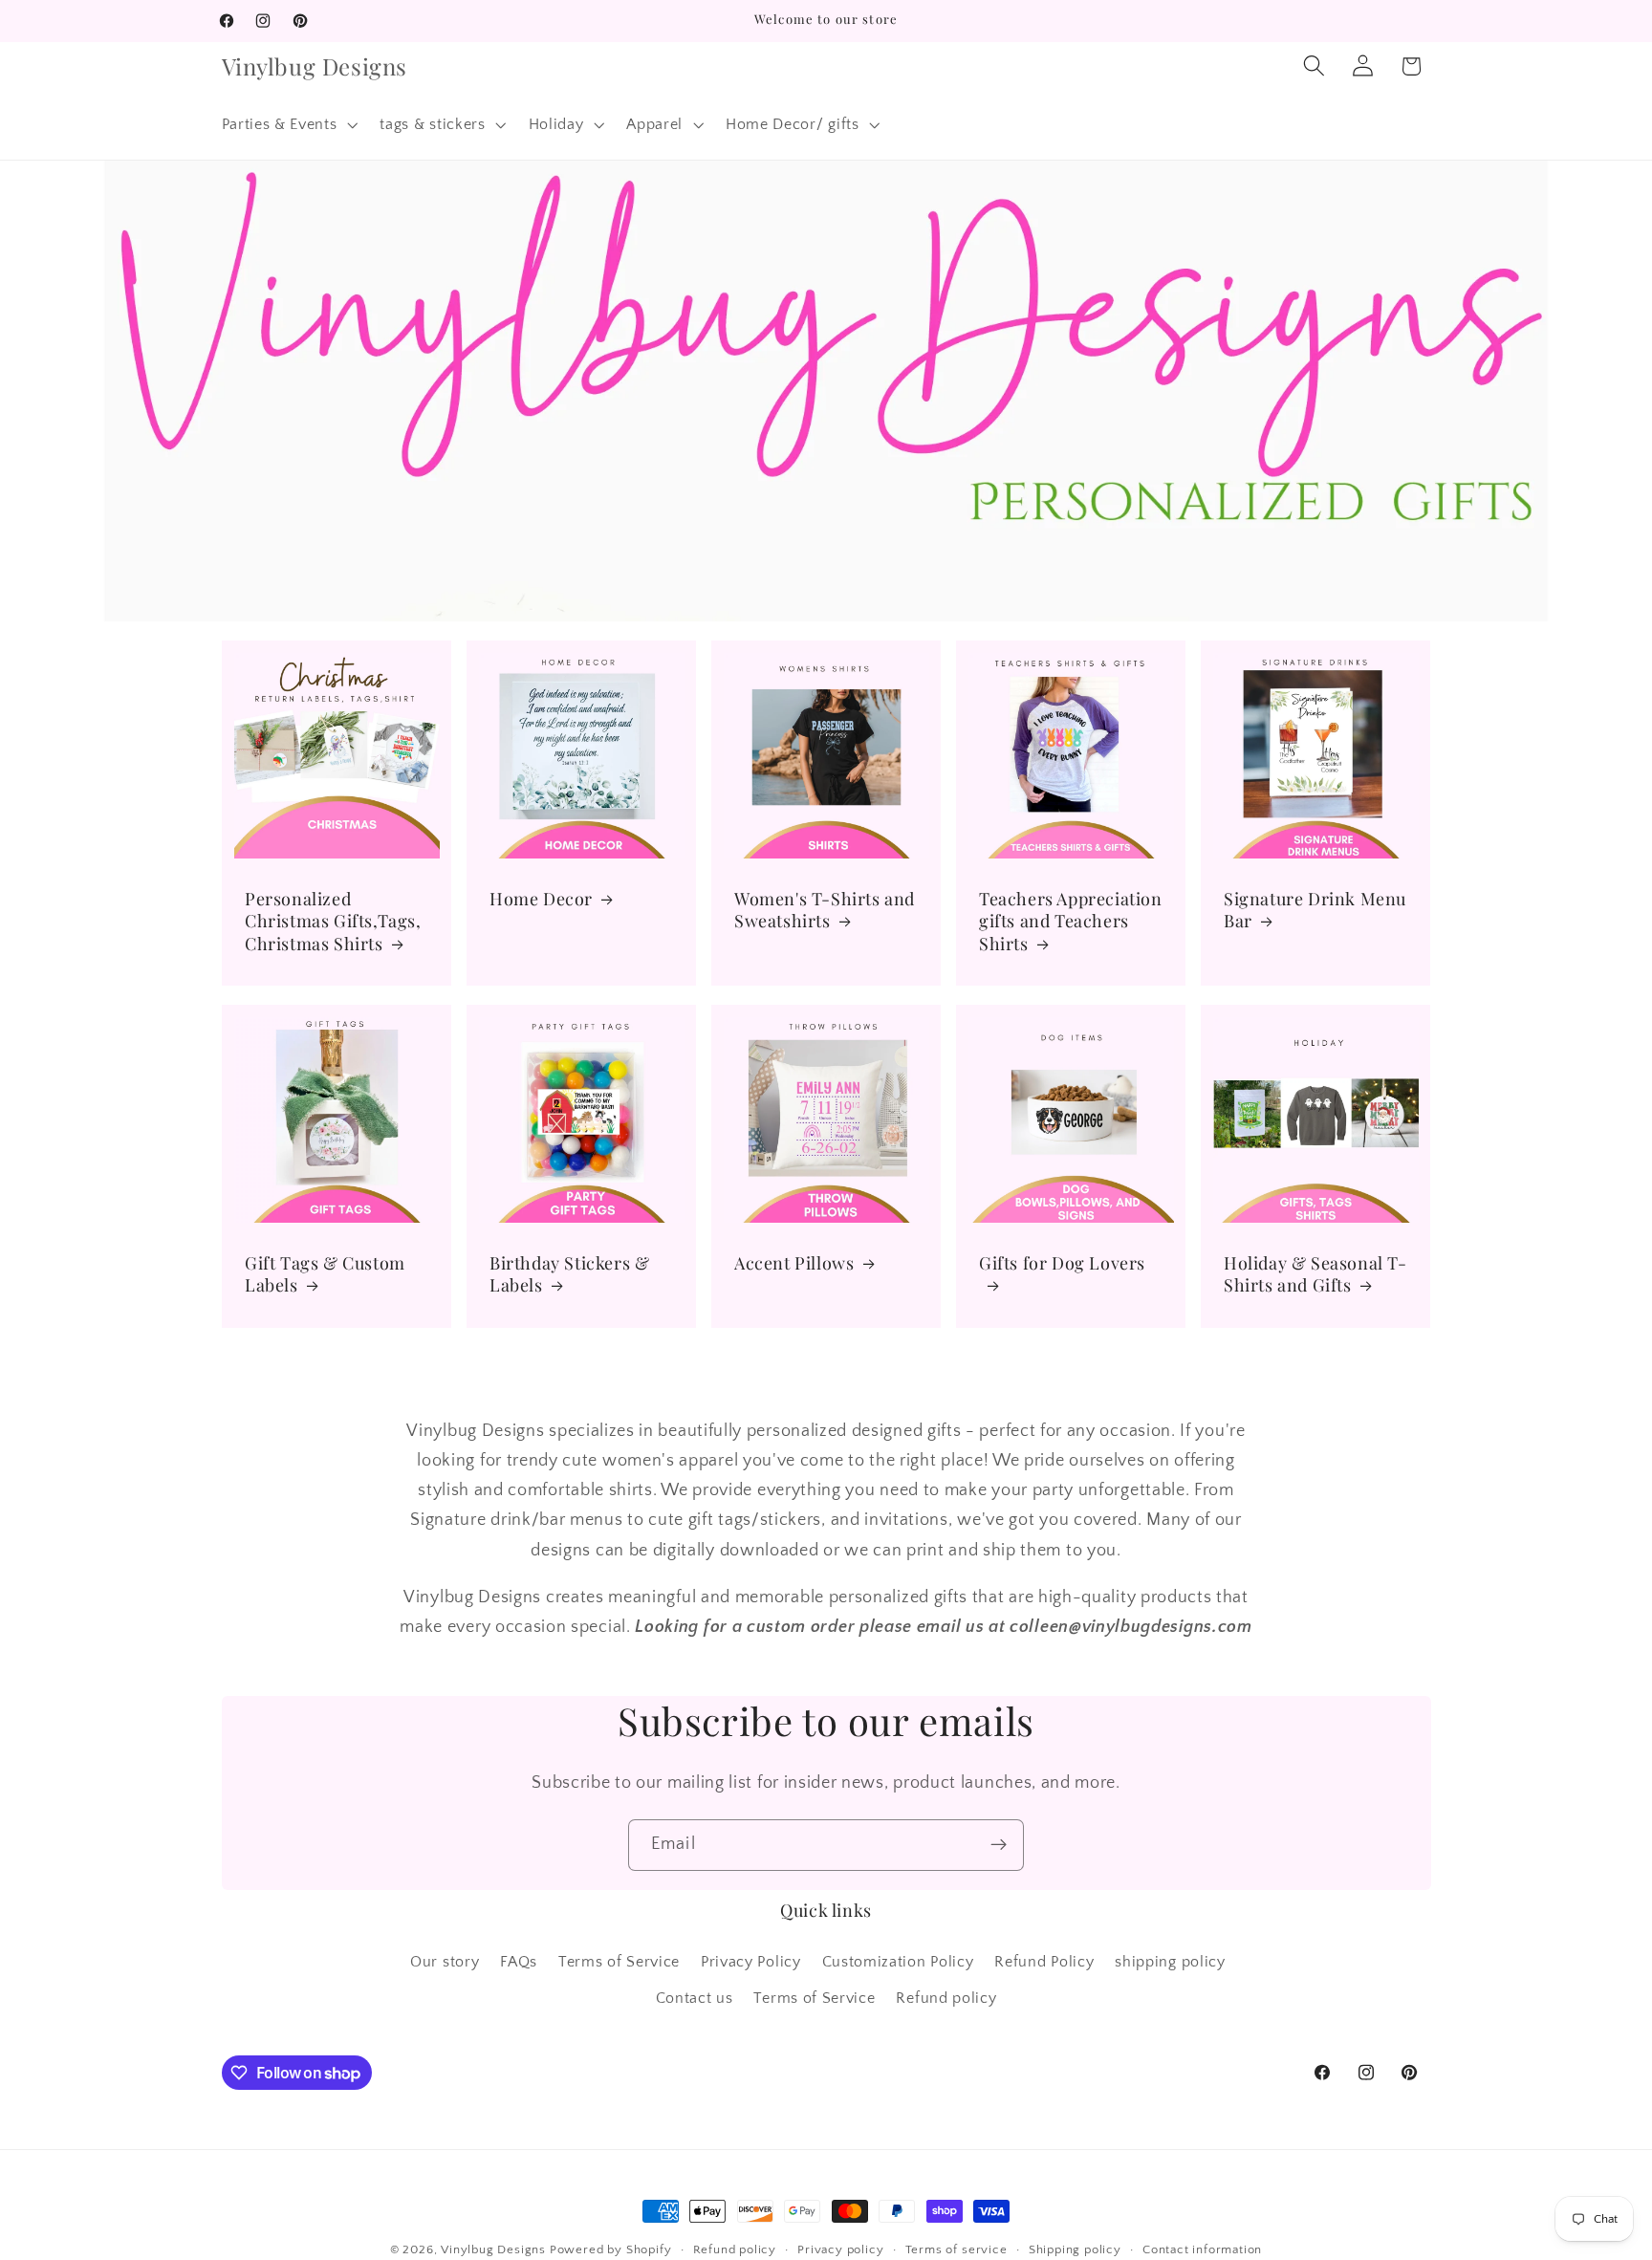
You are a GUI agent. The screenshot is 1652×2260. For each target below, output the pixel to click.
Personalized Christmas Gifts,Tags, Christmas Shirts (333, 922)
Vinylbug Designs (493, 2249)
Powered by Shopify (611, 2249)
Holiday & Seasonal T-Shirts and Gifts (1315, 1274)
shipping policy (1170, 1962)
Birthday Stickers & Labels (569, 1274)
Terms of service (956, 2249)
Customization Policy (898, 1962)
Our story (445, 1962)
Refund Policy (1044, 1962)
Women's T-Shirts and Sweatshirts (825, 910)
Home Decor (541, 899)
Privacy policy (840, 2249)
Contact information (1202, 2249)
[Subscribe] (999, 1845)
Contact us (695, 1999)
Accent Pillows (794, 1263)
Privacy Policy (751, 1962)
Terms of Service (619, 1962)
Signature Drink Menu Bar (1315, 910)
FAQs (519, 1962)
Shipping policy (1075, 2249)
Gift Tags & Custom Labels (325, 1274)
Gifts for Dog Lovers (1062, 1263)
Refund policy (946, 1999)
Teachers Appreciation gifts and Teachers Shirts (1071, 922)
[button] (288, 124)
